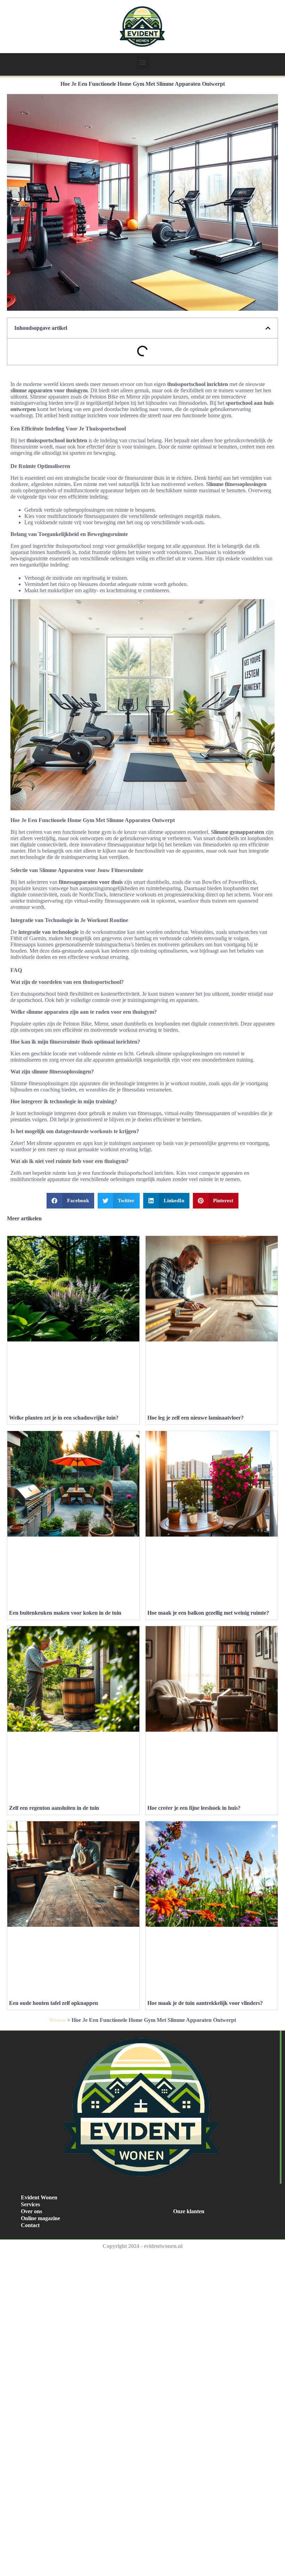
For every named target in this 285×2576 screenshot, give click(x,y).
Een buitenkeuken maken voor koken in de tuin (65, 1613)
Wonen (57, 2020)
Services (30, 2204)
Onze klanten (189, 2211)
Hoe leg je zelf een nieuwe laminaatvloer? (196, 1418)
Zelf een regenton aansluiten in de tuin (54, 1808)
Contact (30, 2225)
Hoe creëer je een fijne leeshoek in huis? (194, 1808)
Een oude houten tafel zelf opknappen (54, 2003)
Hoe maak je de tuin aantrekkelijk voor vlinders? (205, 2003)
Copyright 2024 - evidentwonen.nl (142, 2246)
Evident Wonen (39, 2197)
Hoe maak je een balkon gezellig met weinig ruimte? (208, 1613)
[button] (143, 62)
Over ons (31, 2211)
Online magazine (40, 2218)
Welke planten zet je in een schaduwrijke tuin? (64, 1418)
